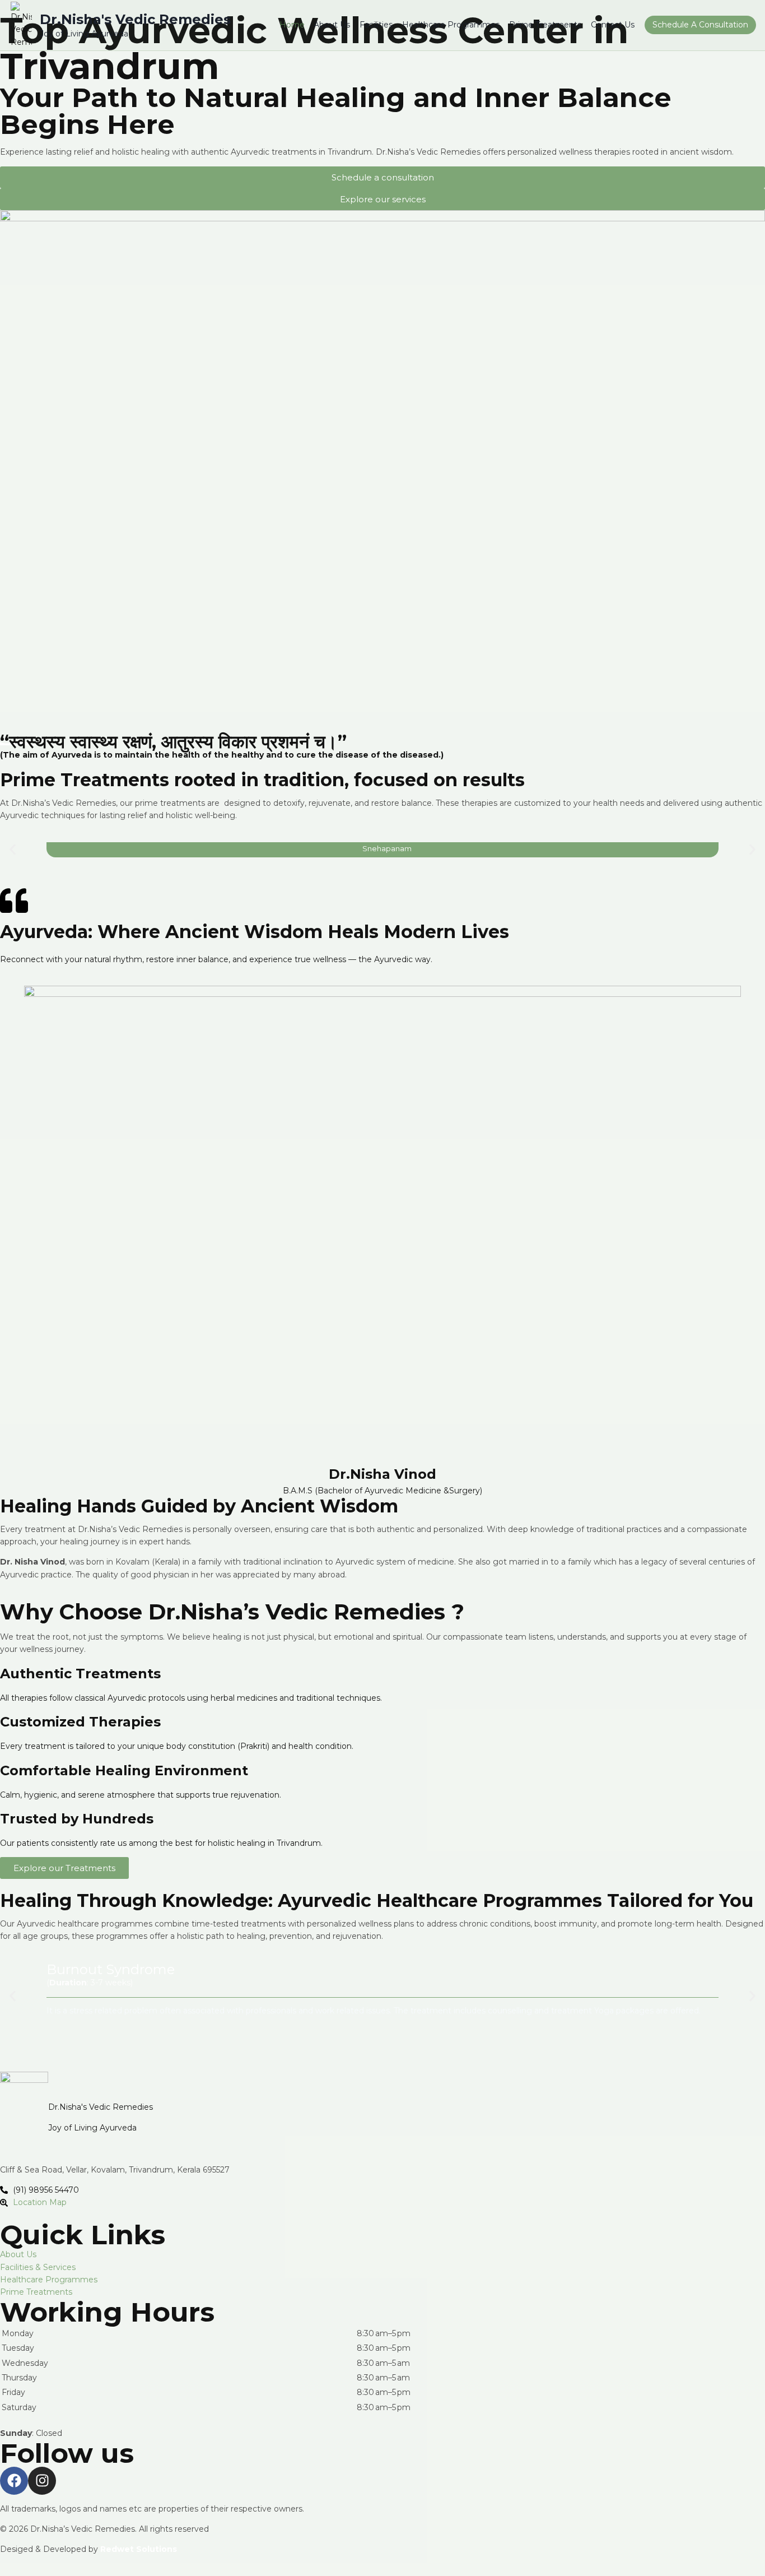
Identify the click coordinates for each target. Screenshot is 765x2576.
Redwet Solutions (139, 2549)
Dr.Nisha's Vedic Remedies (101, 2107)
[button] (13, 850)
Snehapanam (387, 849)
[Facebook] (14, 2481)
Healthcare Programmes (451, 25)
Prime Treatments (545, 25)
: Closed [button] (31, 2433)
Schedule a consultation (700, 25)
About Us (332, 25)
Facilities (376, 25)
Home (292, 25)
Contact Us (613, 25)
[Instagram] (42, 2481)
